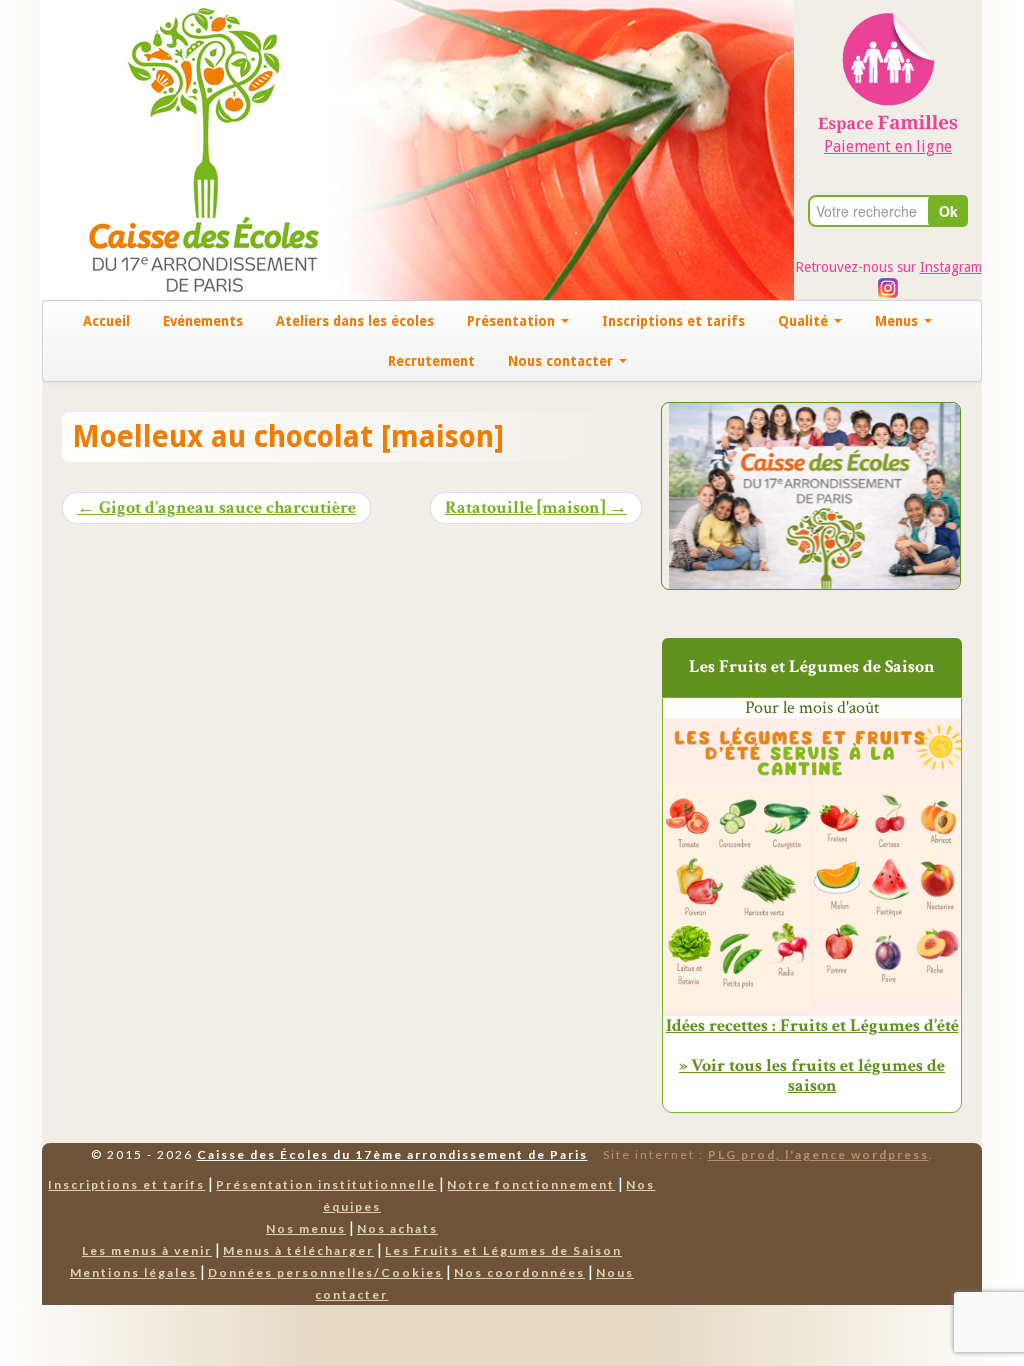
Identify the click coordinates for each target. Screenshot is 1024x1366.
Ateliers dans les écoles (355, 321)
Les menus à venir (147, 1250)
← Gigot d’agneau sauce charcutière (216, 508)
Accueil (106, 321)
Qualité (805, 321)
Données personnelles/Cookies (325, 1272)
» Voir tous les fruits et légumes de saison (812, 1075)
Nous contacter (562, 361)
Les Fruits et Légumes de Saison (503, 1250)
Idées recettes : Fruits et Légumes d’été (812, 1026)
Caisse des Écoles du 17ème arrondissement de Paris (392, 1154)
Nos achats (397, 1228)
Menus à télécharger (298, 1250)
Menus (898, 321)
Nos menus (306, 1228)
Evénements (203, 321)
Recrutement (431, 361)
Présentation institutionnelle (326, 1184)
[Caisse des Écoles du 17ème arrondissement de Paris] (183, 148)
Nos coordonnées (519, 1272)
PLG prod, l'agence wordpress (818, 1154)
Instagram (951, 267)
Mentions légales (133, 1272)
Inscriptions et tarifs (673, 321)
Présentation (513, 321)
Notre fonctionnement (531, 1184)
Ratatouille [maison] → (536, 508)
